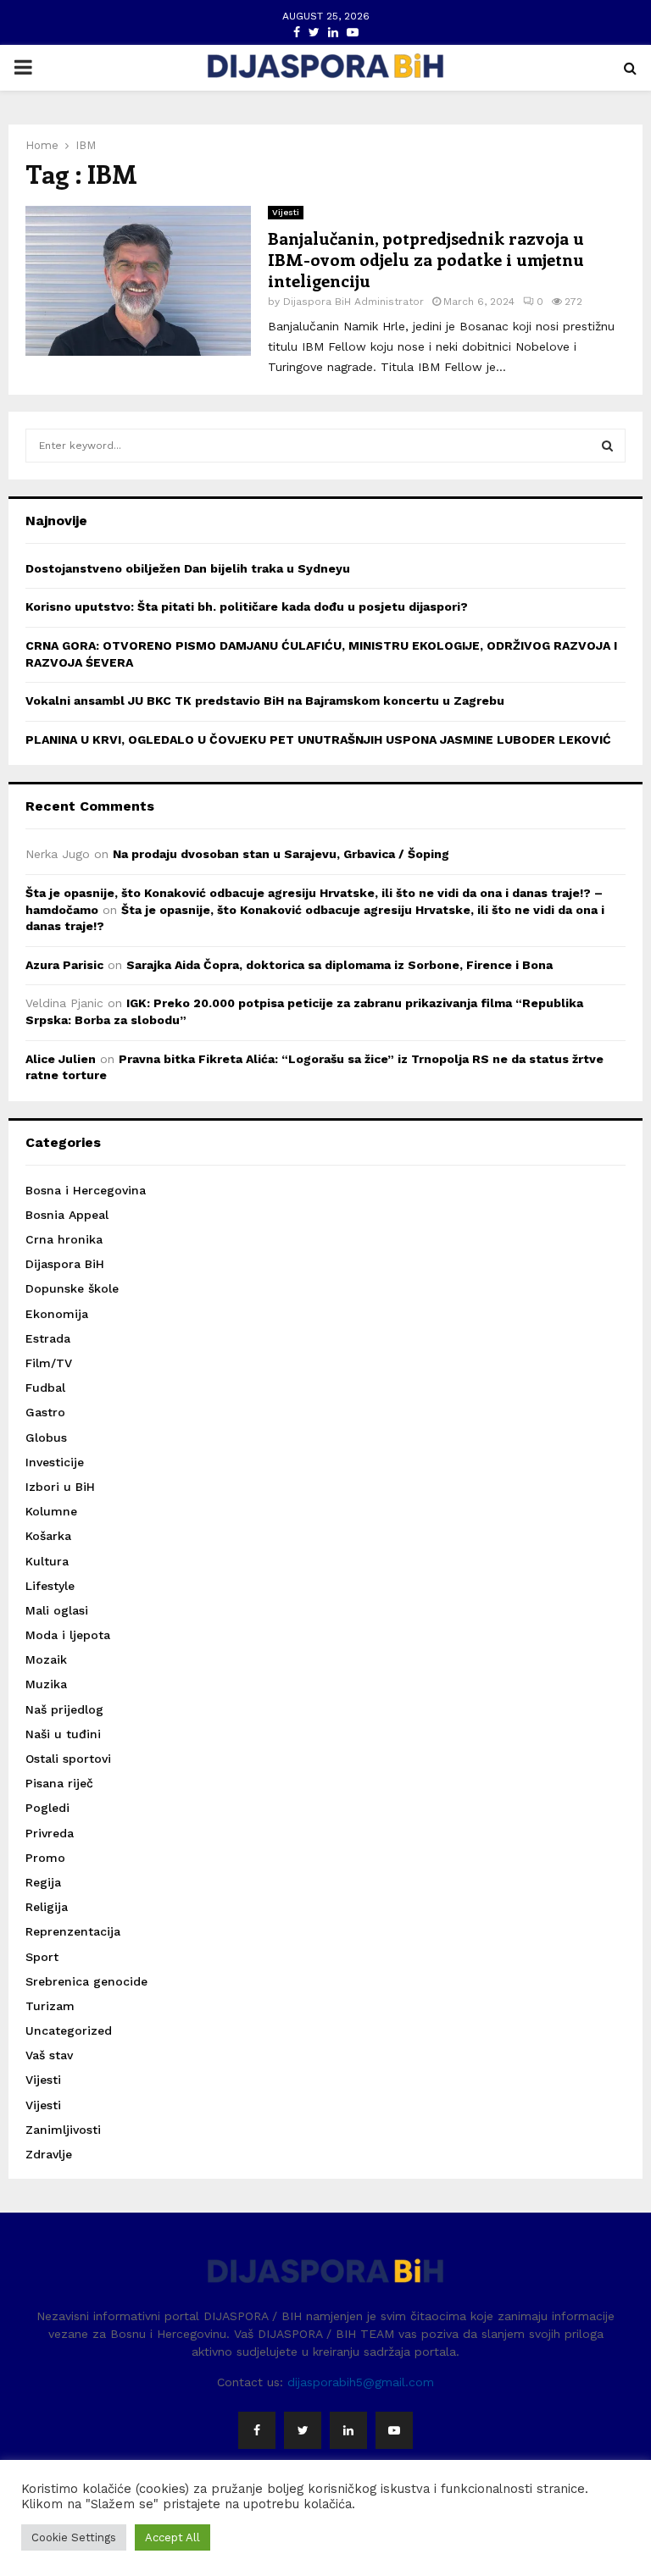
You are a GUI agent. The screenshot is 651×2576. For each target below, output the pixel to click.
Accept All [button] (172, 2537)
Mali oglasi (57, 1610)
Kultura (47, 1561)
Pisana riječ (59, 1783)
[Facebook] (257, 2430)
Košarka (48, 1536)
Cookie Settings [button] (74, 2537)
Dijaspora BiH (65, 1264)
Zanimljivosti (63, 2130)
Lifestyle (50, 1586)
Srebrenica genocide (86, 1981)
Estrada (48, 1338)
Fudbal (45, 1388)
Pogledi (47, 1808)
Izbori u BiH (60, 1487)
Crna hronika (64, 1239)
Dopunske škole (72, 1288)
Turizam (50, 2006)
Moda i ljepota (68, 1635)
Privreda (50, 1833)
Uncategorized (69, 2030)
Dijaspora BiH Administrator (353, 302)
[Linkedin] (348, 2430)
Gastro (45, 1412)
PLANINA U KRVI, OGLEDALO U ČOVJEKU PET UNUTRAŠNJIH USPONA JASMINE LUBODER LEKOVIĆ (318, 740)
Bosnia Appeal (67, 1215)
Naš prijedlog (64, 1709)
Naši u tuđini (63, 1734)
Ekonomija (57, 1314)
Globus (46, 1438)
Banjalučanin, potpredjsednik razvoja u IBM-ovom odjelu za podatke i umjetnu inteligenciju (426, 259)
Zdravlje (49, 2154)
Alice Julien (61, 1059)
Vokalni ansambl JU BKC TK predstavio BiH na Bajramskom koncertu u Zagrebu (265, 701)
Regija (43, 1882)
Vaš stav (49, 2055)
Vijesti (286, 212)
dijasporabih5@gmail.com (361, 2382)
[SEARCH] (607, 446)
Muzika (46, 1684)
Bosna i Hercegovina (86, 1190)
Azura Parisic (64, 965)
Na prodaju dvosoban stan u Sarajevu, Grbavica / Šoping (281, 854)
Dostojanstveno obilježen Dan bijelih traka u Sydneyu (188, 568)
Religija (47, 1907)
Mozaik (46, 1659)
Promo (45, 1858)
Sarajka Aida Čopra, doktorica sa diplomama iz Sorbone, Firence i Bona (339, 965)
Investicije (55, 1462)
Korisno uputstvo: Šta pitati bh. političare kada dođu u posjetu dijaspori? (247, 607)
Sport (42, 1957)
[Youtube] (394, 2430)
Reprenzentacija (73, 1931)
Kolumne (51, 1511)
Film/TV (49, 1363)
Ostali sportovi (68, 1759)
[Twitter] (303, 2430)
